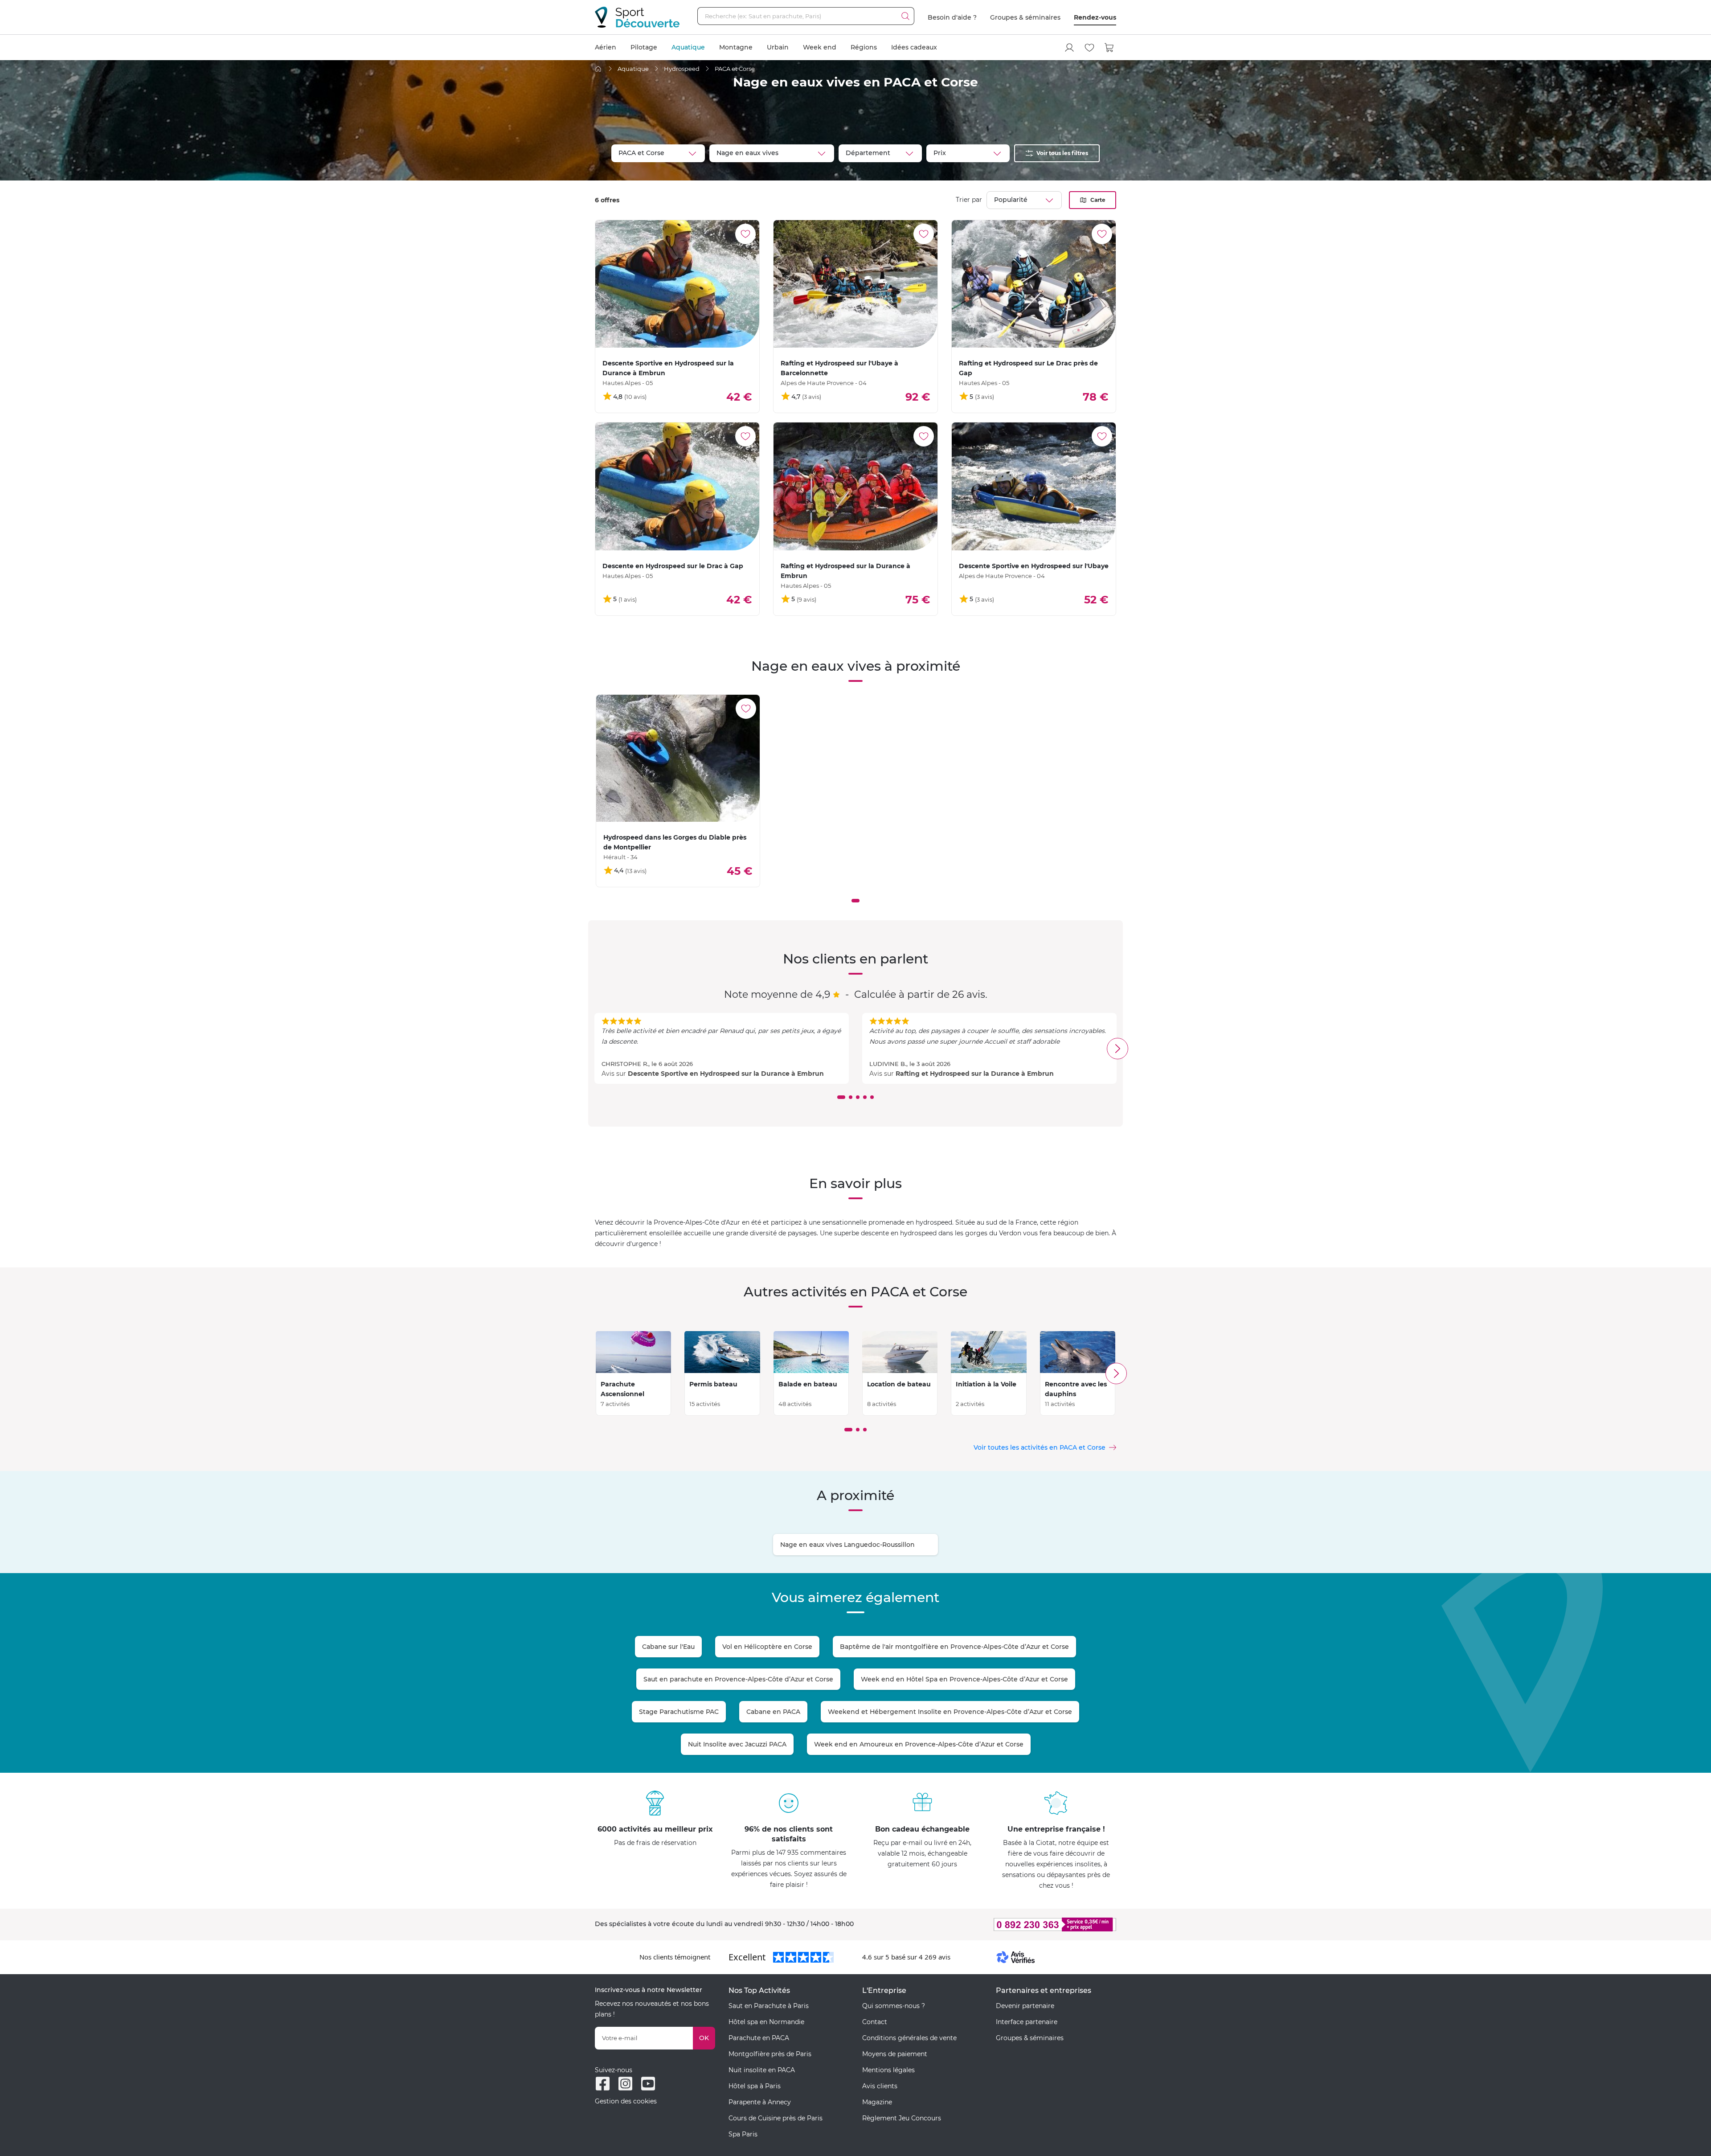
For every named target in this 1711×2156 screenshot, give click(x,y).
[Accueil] (598, 69)
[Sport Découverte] (637, 17)
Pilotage (644, 47)
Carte (1098, 200)
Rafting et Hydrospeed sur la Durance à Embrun (975, 1074)
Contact (875, 2022)
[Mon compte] (1069, 48)
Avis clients (880, 2086)
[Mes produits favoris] (1089, 48)
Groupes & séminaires (1025, 17)
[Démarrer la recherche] (905, 16)
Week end (820, 47)
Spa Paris (743, 2134)
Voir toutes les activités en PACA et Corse (1040, 1447)
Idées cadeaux (914, 47)
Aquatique (688, 47)
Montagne (736, 47)
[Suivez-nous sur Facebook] (603, 2084)
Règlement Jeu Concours (902, 2118)
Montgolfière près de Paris (770, 2054)
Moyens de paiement (895, 2054)
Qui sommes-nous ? (894, 2006)
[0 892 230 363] (1011, 1924)
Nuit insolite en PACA (762, 2070)
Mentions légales (888, 2070)
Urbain (778, 47)
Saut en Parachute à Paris (769, 2006)
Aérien (606, 47)
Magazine (877, 2102)
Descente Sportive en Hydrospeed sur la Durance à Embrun (726, 1074)
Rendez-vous (1095, 17)
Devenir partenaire (1025, 2006)
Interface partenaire (1027, 2022)
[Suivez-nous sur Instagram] (625, 2084)
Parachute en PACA (759, 2038)
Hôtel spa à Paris (755, 2086)
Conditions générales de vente (909, 2038)
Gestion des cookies (626, 2101)
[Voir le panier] (1109, 48)
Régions (864, 47)
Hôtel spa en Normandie (766, 2022)
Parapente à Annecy (760, 2102)
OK (704, 2038)
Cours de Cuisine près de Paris (776, 2118)
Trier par (969, 200)
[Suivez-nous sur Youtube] (648, 2084)
